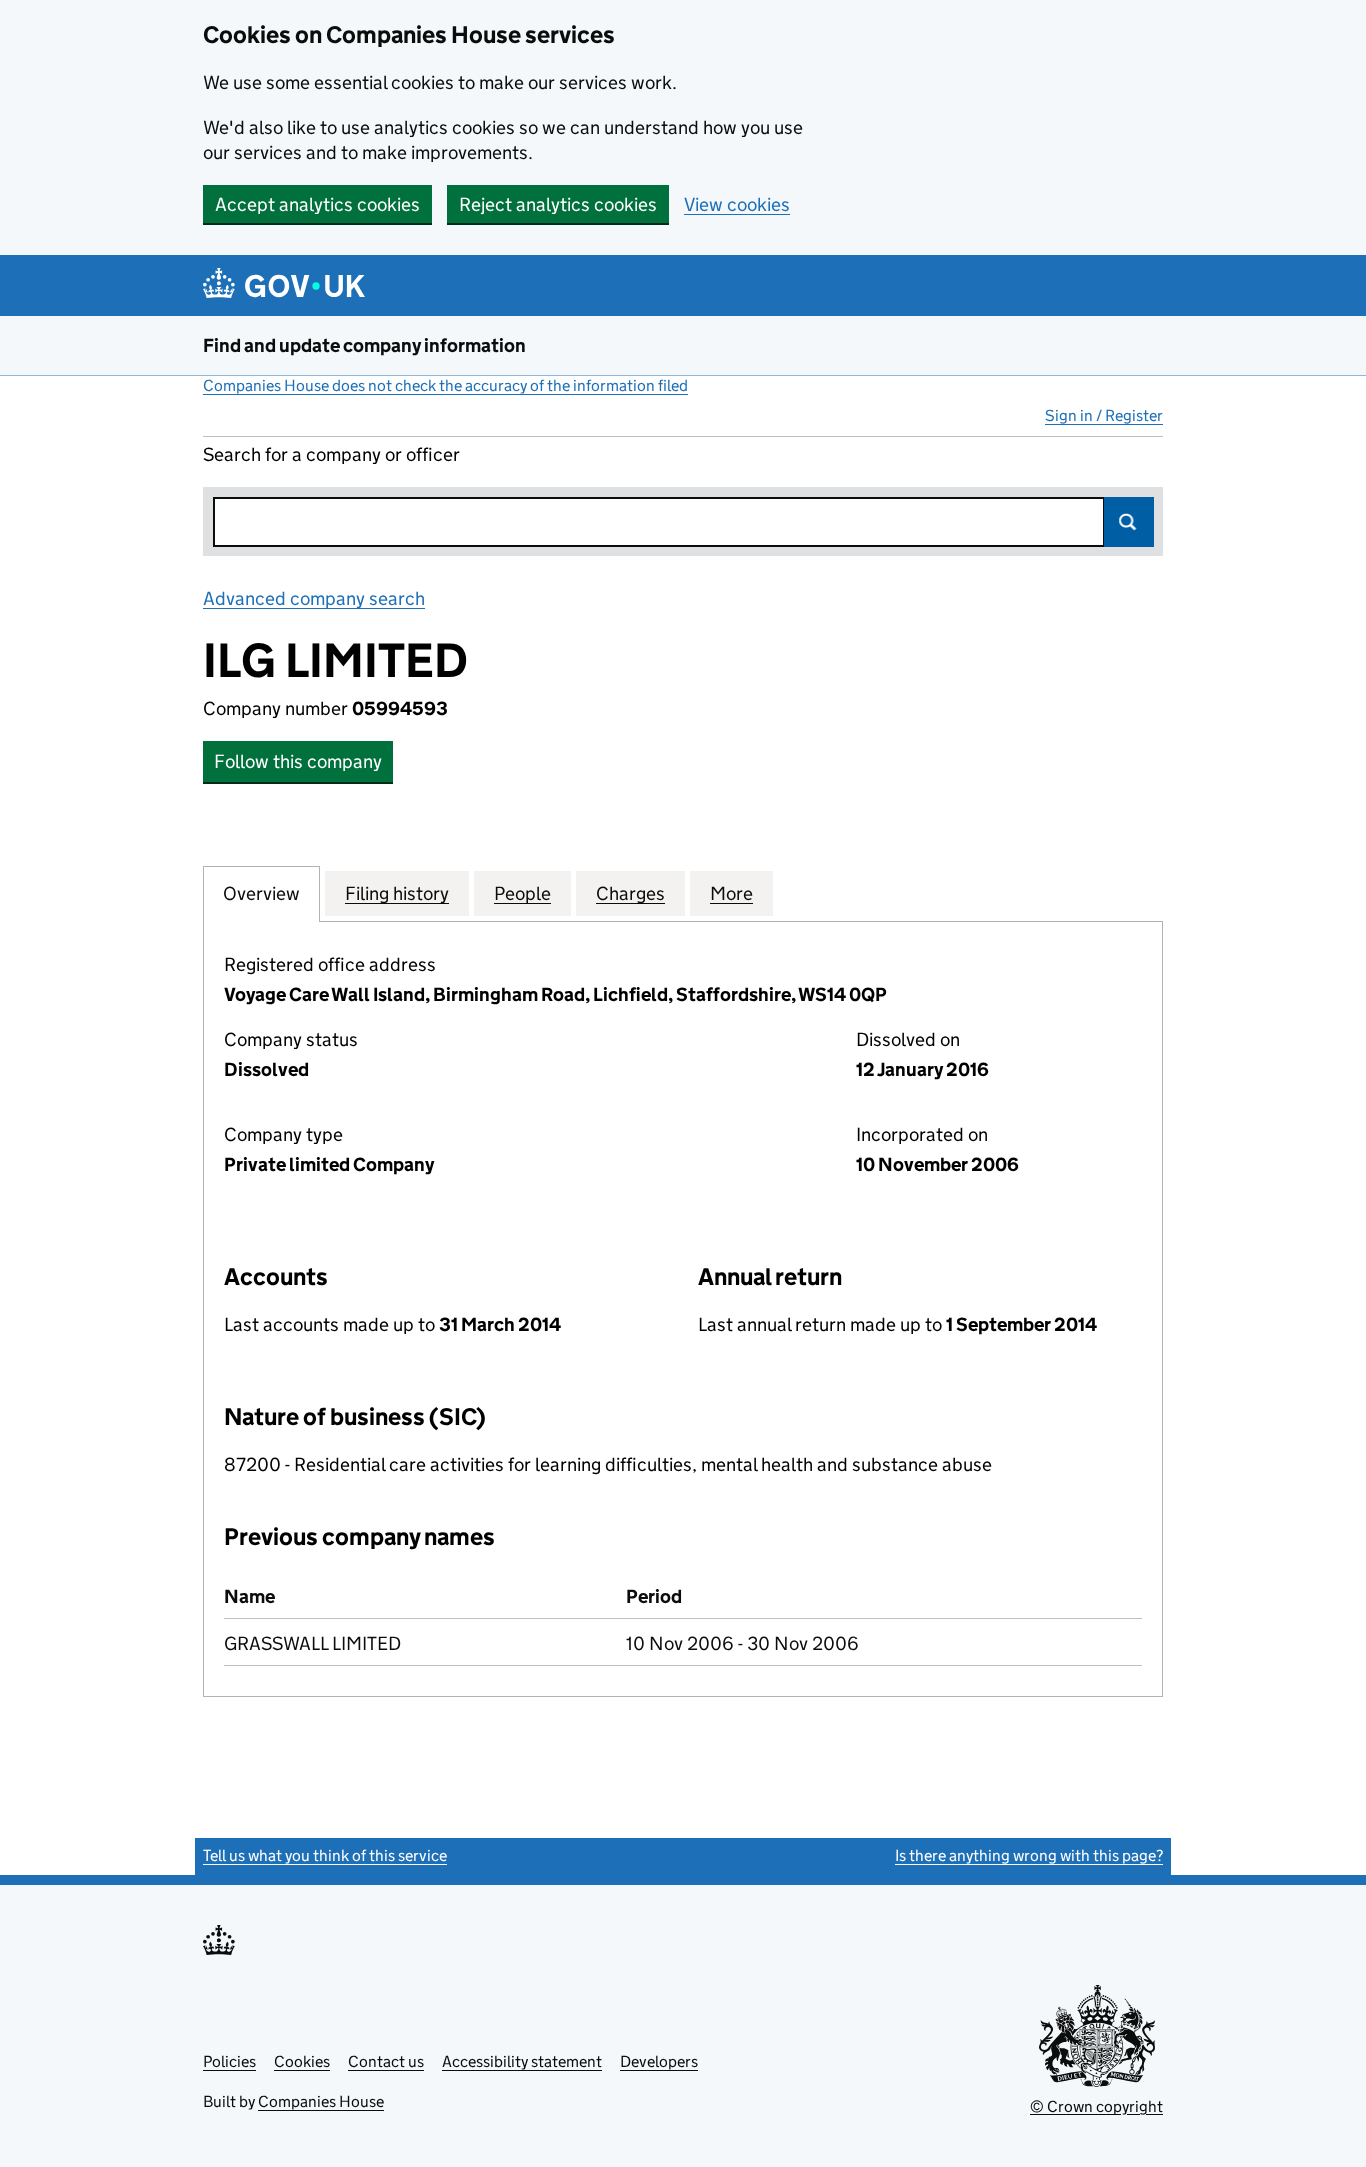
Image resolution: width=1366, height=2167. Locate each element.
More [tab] (731, 893)
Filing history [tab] (397, 893)
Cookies (302, 2061)
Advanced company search (314, 598)
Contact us (386, 2061)
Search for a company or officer (331, 454)
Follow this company (298, 761)
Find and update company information (364, 345)
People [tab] (522, 893)
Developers (659, 2061)
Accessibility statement (522, 2061)
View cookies (737, 204)
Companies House (321, 2101)
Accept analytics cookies (317, 204)
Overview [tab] (261, 893)
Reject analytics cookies (558, 204)
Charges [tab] (630, 893)
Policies (229, 2061)
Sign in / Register (1104, 415)
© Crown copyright (1096, 2106)
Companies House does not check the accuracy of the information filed (445, 385)
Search (1129, 522)
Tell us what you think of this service (325, 1855)
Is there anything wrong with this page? (1029, 1855)
